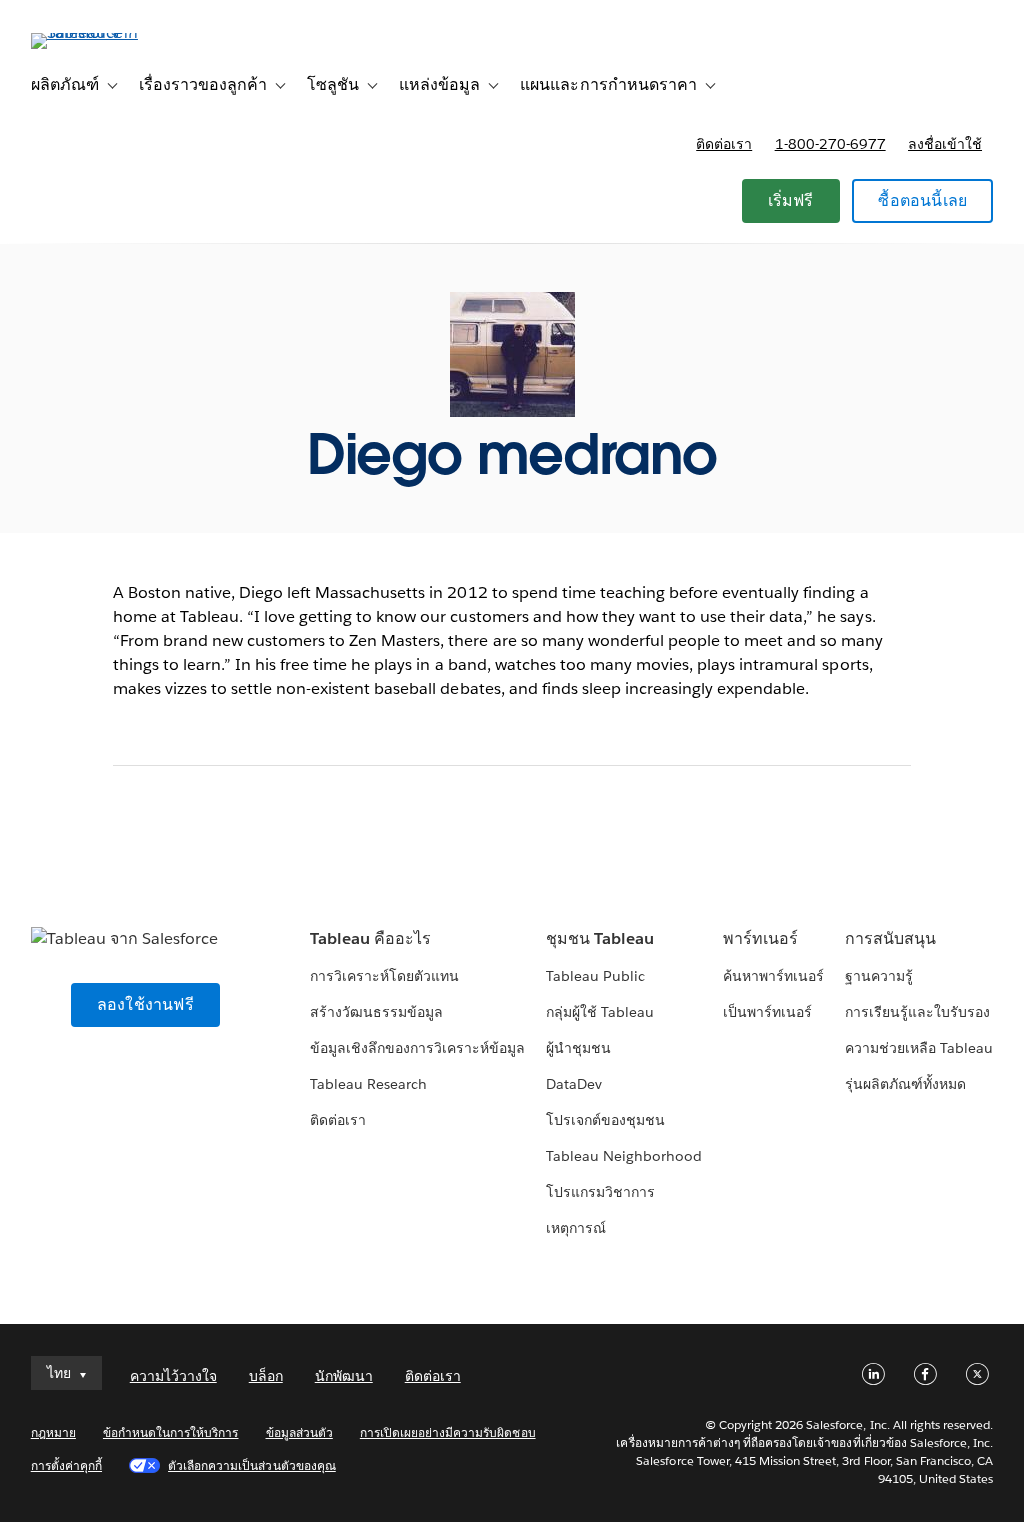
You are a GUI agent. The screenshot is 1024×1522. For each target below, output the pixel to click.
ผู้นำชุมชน (578, 1048)
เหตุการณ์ (576, 1228)
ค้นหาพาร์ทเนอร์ (773, 976)
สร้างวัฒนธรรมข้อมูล (376, 1012)
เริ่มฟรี (791, 200)
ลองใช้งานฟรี (145, 1004)
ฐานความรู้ (879, 976)
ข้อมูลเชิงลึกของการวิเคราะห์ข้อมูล (418, 1048)
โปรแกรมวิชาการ (600, 1192)
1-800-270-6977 (830, 144)
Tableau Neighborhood (624, 1156)
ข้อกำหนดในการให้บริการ (171, 1432)
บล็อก (266, 1376)
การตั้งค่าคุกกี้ (66, 1465)
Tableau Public (595, 976)
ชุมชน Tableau (600, 938)
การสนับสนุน (890, 938)
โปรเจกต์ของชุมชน (605, 1120)
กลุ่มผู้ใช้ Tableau (600, 1012)
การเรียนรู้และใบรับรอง (917, 1012)
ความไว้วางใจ (173, 1376)
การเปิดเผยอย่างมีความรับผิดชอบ (448, 1432)
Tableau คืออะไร (370, 938)
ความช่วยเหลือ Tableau (919, 1048)
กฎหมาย (53, 1432)
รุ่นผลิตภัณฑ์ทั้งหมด (905, 1084)
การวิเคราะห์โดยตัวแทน (384, 976)
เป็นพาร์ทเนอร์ (767, 1012)
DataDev (574, 1084)
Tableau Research (368, 1084)
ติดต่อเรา (724, 144)
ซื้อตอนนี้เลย (922, 200)
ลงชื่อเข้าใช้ (945, 144)
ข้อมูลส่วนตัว (299, 1432)
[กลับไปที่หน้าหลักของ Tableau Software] (106, 32)
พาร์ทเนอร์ (760, 938)
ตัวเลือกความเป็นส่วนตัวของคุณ (252, 1465)
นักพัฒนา (344, 1376)
